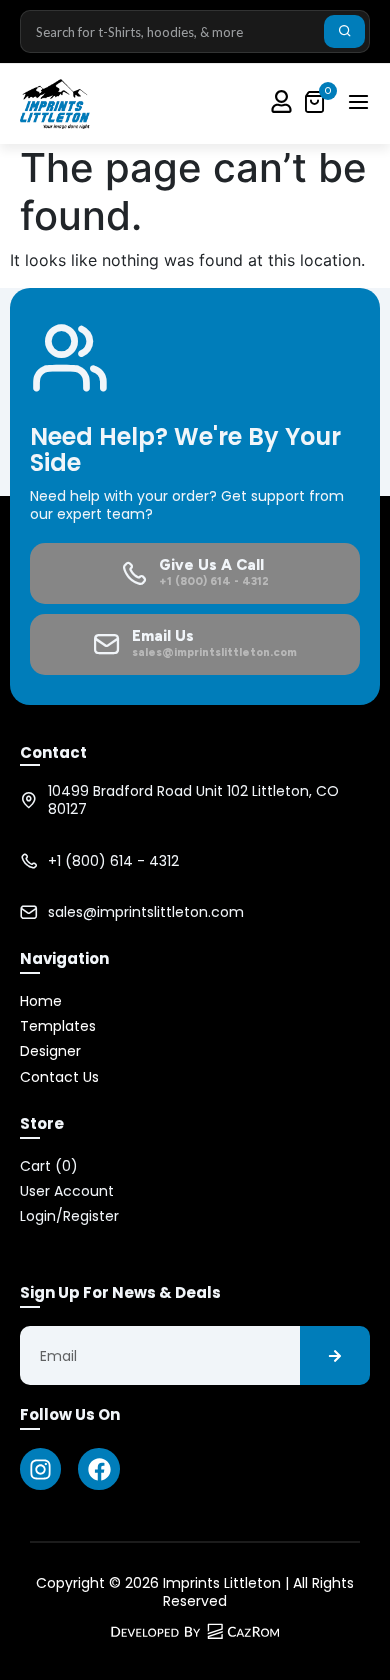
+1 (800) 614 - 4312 (113, 861)
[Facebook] (98, 1468)
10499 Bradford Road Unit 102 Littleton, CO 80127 (193, 800)
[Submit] (344, 31)
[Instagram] (40, 1468)
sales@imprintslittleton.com (146, 912)
